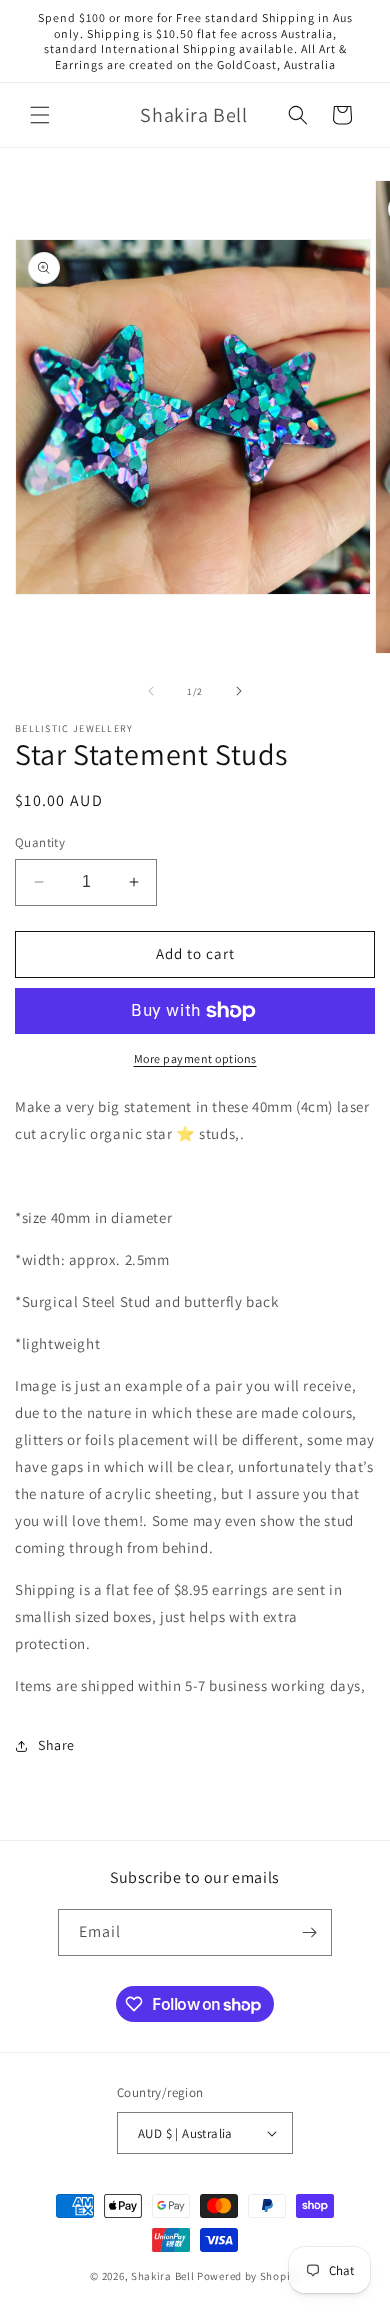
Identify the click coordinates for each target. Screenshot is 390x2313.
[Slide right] (239, 691)
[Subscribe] (309, 1932)
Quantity (40, 842)
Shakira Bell (162, 2276)
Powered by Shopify (248, 2276)
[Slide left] (151, 691)
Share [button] (56, 1745)
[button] (40, 115)
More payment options (195, 1058)
